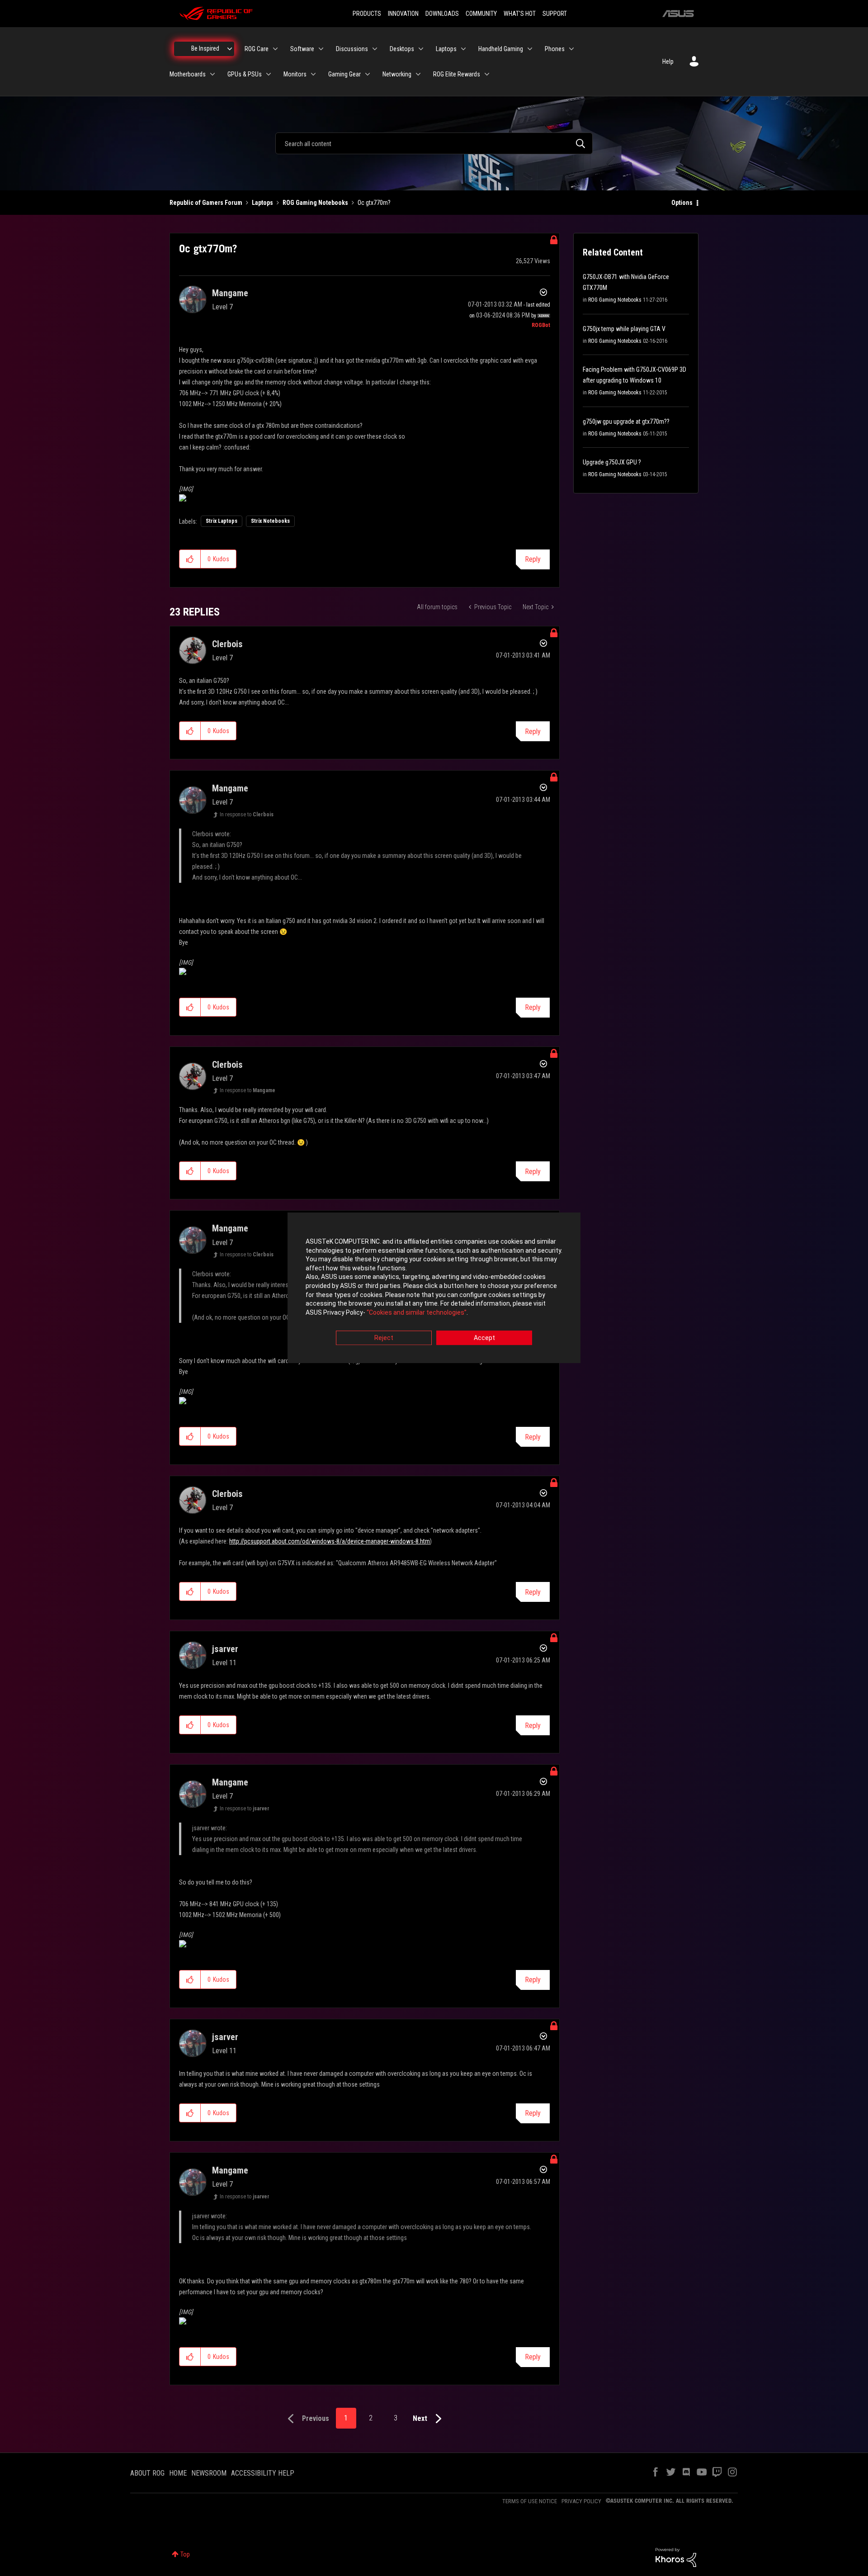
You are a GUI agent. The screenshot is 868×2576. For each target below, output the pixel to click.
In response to (247, 814)
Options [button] (682, 203)
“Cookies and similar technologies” (417, 1312)
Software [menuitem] (302, 49)
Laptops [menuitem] (446, 49)
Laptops (262, 203)
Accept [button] (484, 1338)
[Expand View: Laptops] (463, 49)
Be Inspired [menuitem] (205, 48)
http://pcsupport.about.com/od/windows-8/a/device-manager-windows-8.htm (330, 1541)
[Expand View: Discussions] (375, 49)
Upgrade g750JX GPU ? (612, 462)
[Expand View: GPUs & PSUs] (269, 74)
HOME (178, 2473)
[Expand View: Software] (321, 49)
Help (668, 62)
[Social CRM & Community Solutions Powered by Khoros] (676, 2557)
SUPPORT (555, 14)
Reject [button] (384, 1338)
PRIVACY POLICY (581, 2501)
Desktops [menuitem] (402, 49)
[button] (190, 559)
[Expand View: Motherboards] (212, 74)
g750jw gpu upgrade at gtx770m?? (626, 421)
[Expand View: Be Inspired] (230, 49)
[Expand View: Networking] (418, 74)
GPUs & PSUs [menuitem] (245, 74)
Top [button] (185, 2554)
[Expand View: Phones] (571, 49)
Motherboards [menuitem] (188, 74)
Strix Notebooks (270, 521)
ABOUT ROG (147, 2473)
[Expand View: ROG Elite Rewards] (487, 74)
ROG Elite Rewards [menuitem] (457, 74)
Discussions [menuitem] (352, 49)
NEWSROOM (209, 2473)
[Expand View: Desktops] (421, 49)
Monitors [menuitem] (295, 74)
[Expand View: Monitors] (313, 74)
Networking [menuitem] (397, 74)
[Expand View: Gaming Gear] (368, 74)
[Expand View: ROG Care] (275, 49)
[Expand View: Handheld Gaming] (530, 49)
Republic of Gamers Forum (206, 203)
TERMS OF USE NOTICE (530, 2501)
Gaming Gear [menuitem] (344, 74)
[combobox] (434, 143)
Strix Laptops (222, 521)
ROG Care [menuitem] (257, 49)
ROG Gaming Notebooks (315, 203)
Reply (533, 559)
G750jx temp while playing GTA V (624, 329)
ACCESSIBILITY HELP (263, 2473)
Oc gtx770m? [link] (374, 203)
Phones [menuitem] (555, 49)
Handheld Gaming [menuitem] (501, 49)
